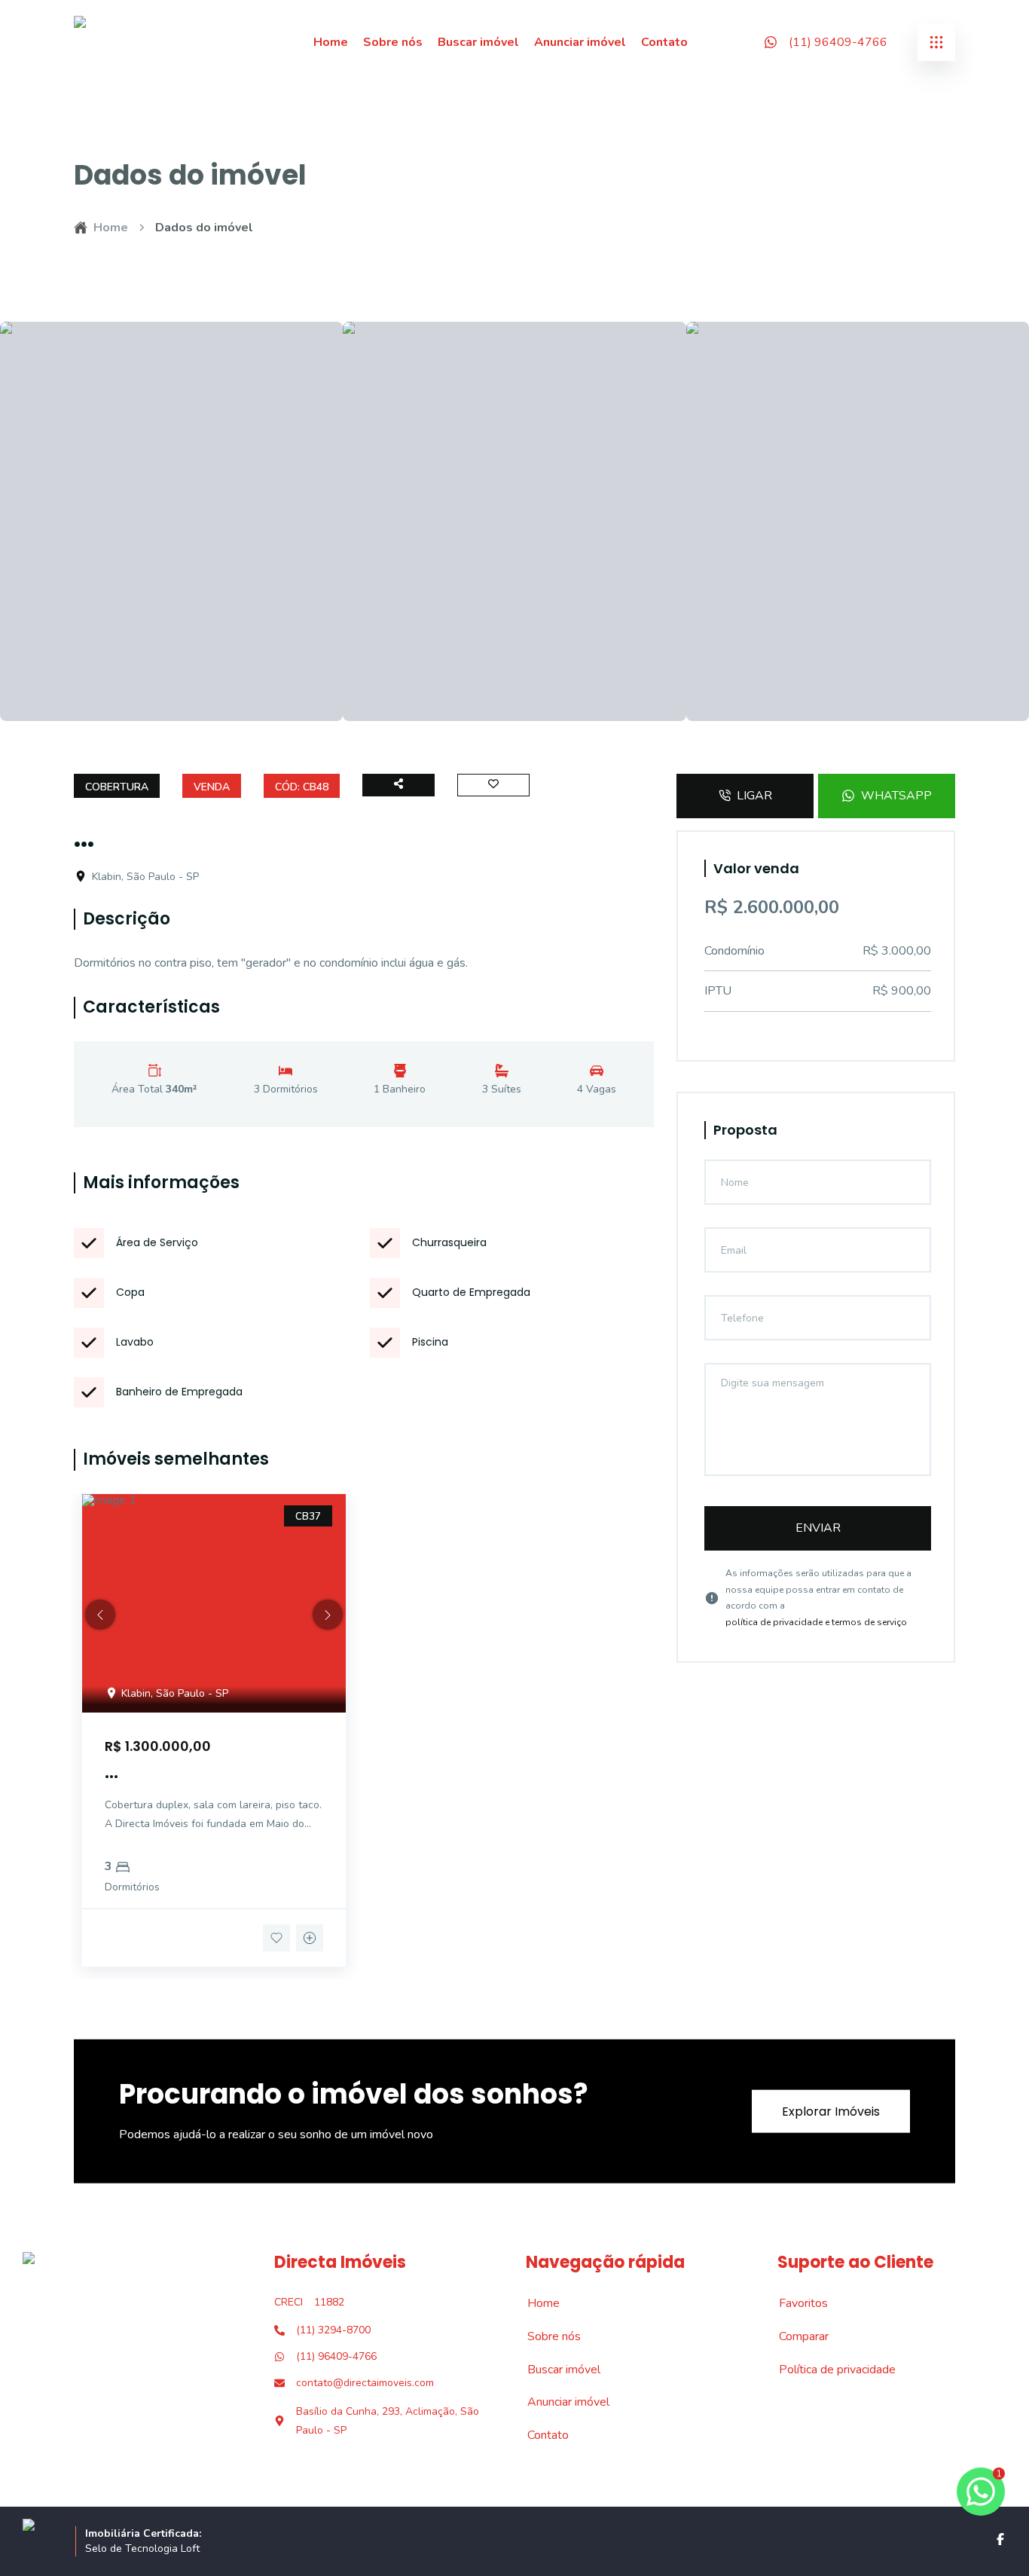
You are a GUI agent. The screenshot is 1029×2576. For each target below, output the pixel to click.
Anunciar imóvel (580, 42)
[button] (100, 1615)
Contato (664, 42)
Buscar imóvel (478, 42)
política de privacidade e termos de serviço (816, 1622)
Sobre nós (393, 42)
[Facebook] (1000, 2539)
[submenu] (936, 42)
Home (331, 42)
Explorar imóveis (831, 2112)
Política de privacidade (829, 2370)
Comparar (795, 2336)
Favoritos (795, 2303)
